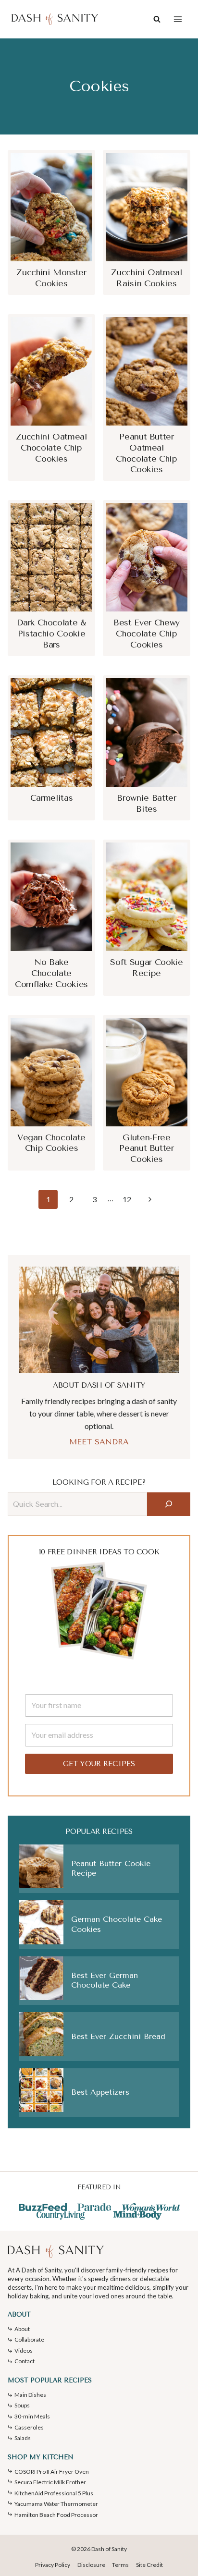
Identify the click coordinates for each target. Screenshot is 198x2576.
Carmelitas (51, 798)
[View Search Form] (157, 19)
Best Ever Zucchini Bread (118, 2036)
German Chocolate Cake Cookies (117, 1924)
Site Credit (149, 2565)
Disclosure (91, 2565)
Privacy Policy (53, 2565)
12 (127, 1199)
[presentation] (51, 207)
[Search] (169, 1504)
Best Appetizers (100, 2092)
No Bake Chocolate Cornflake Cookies (51, 973)
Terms (120, 2565)
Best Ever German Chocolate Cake (105, 1980)
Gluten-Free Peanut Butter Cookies (146, 1148)
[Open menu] (178, 19)
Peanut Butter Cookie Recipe (111, 1868)
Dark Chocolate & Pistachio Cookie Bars (51, 634)
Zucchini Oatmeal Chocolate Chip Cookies (51, 448)
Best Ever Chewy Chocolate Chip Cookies (147, 634)
